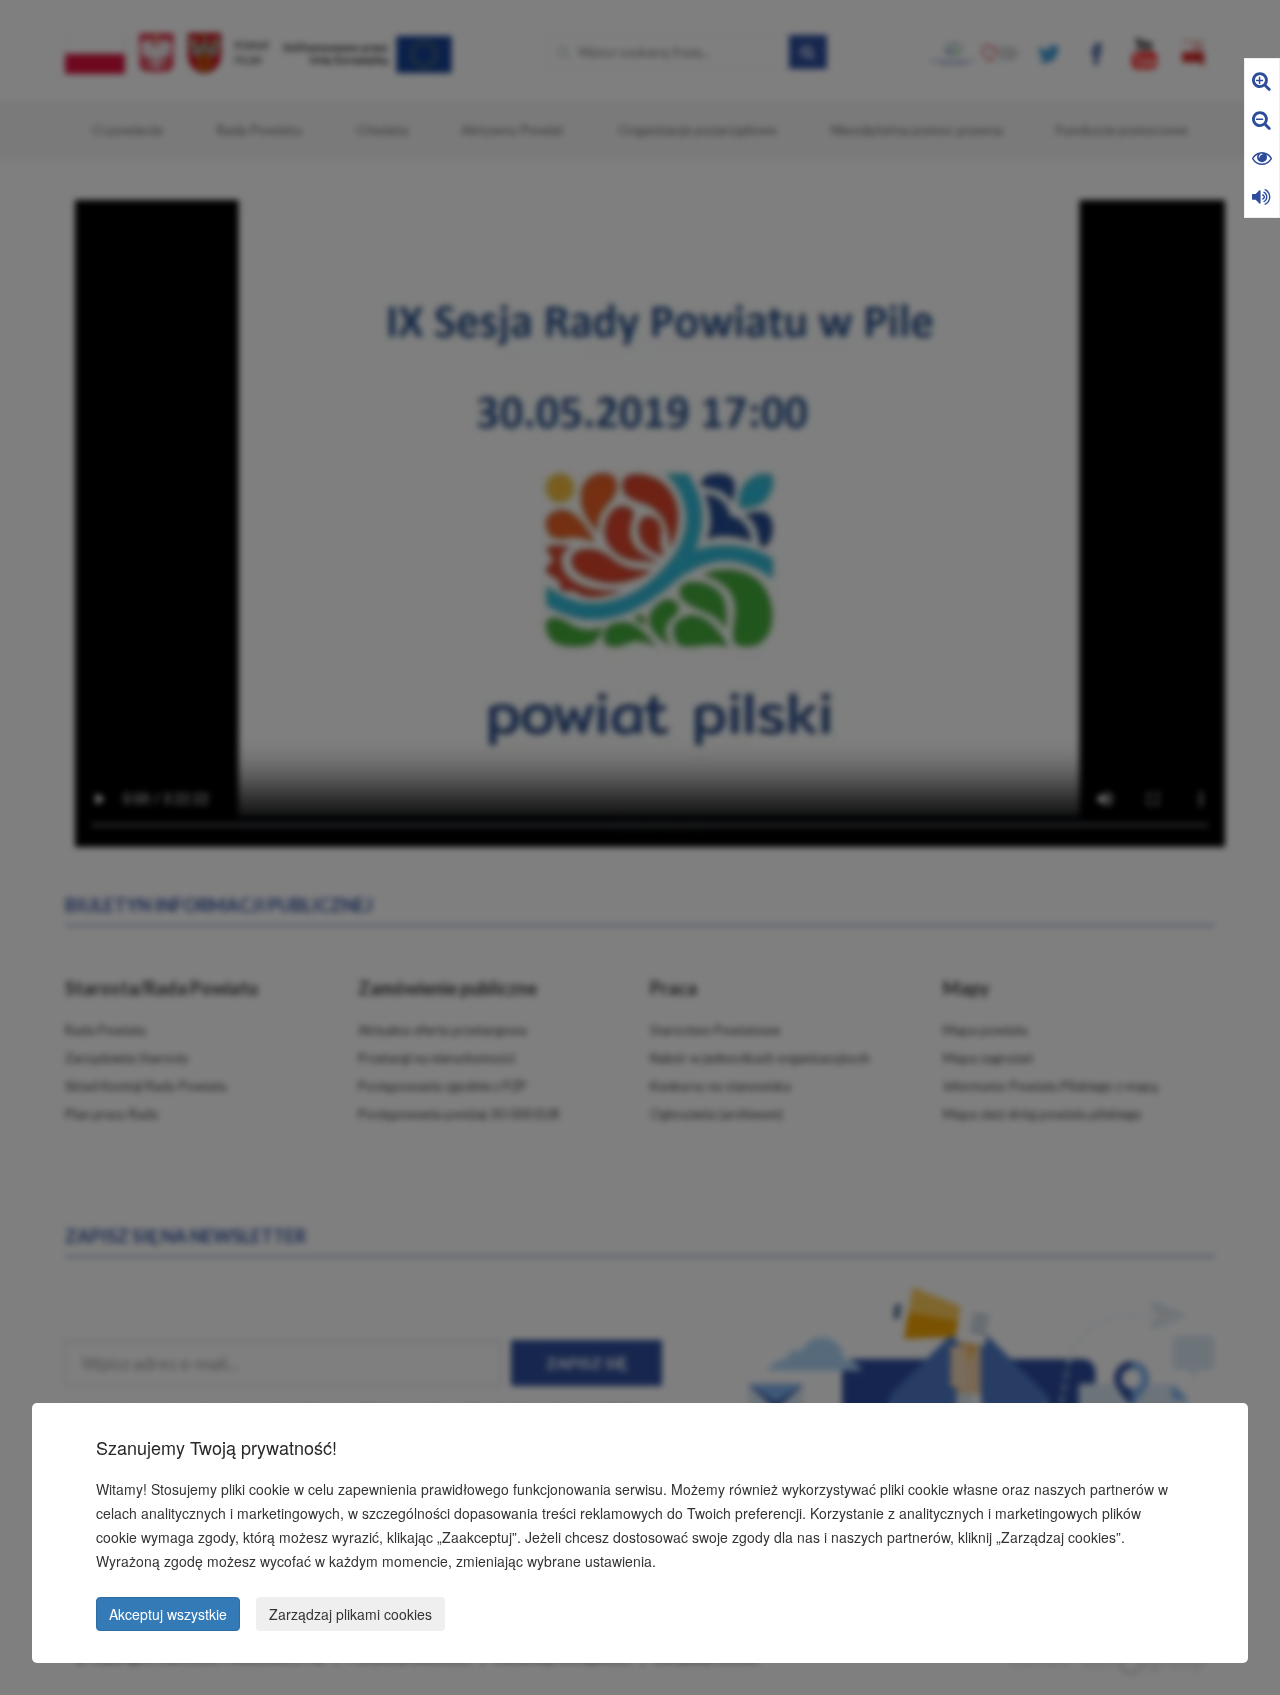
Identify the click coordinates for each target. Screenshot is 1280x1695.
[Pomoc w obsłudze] (1261, 195)
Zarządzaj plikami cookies (350, 1614)
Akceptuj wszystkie (168, 1614)
